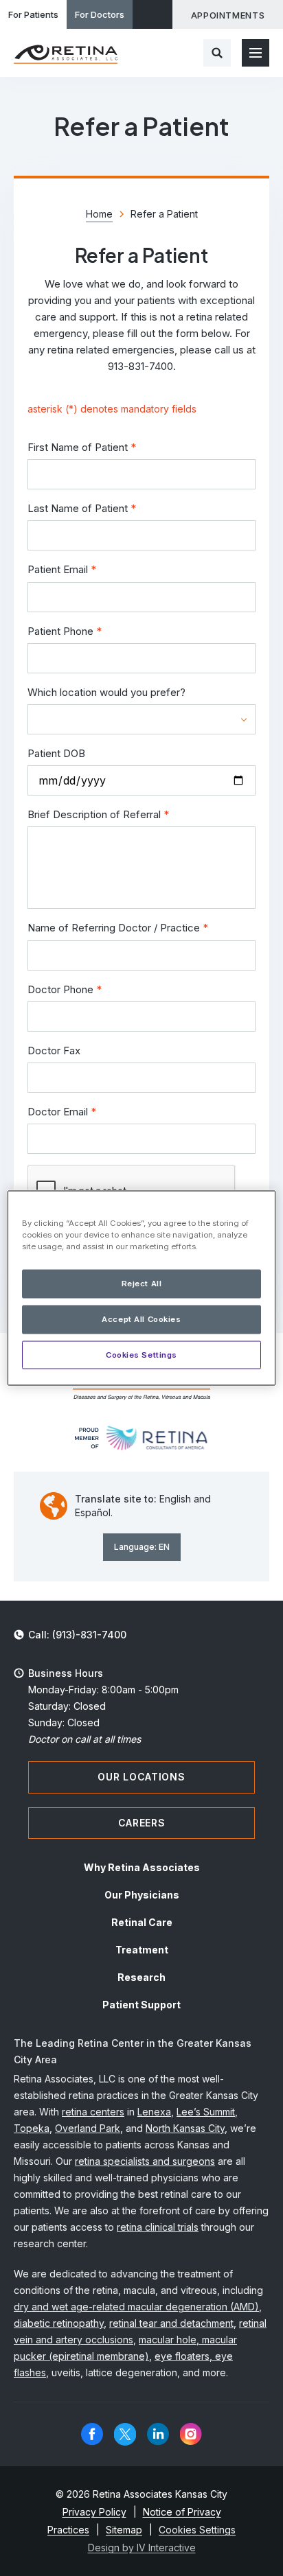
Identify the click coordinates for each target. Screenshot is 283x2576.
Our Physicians (142, 1895)
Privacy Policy (94, 2512)
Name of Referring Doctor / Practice (118, 928)
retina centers (93, 2112)
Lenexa (154, 2112)
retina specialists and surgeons (145, 2161)
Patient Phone (65, 631)
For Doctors (100, 14)
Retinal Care (142, 1922)
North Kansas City (185, 2128)
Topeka (32, 2128)
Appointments (228, 15)
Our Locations (141, 1777)
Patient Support (141, 2005)
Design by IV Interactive (142, 2548)
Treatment (142, 1950)
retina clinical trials (158, 2227)
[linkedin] (158, 2434)
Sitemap (124, 2530)
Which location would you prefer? (106, 692)
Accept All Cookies (141, 1319)
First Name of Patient (82, 447)
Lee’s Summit (206, 2112)
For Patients (33, 14)
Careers (142, 1823)
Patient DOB (56, 753)
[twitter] (125, 2434)
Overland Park (88, 2128)
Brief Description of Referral (98, 814)
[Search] (217, 53)
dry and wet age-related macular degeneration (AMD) (136, 2307)
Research (141, 1977)
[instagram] (191, 2434)
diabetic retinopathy (59, 2323)
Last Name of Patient (82, 508)
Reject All (142, 1283)
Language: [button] (142, 1547)
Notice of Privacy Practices (134, 2521)
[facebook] (92, 2434)
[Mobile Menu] (256, 53)
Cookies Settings (141, 1354)
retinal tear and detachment (171, 2323)
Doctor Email (62, 1112)
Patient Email (62, 569)
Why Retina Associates (142, 1867)
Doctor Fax (54, 1051)
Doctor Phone (65, 989)
